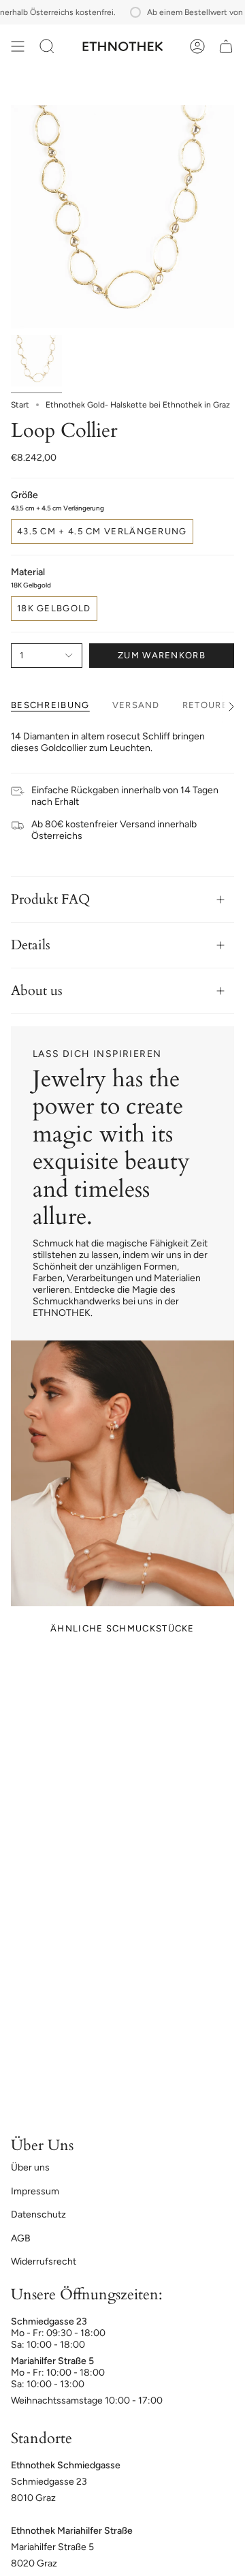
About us (37, 991)
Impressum (35, 2191)
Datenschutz (38, 2214)
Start (20, 405)
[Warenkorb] (226, 46)
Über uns (30, 2167)
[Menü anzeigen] (18, 46)
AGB (21, 2238)
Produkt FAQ (50, 899)
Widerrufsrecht (44, 2261)
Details (31, 945)
